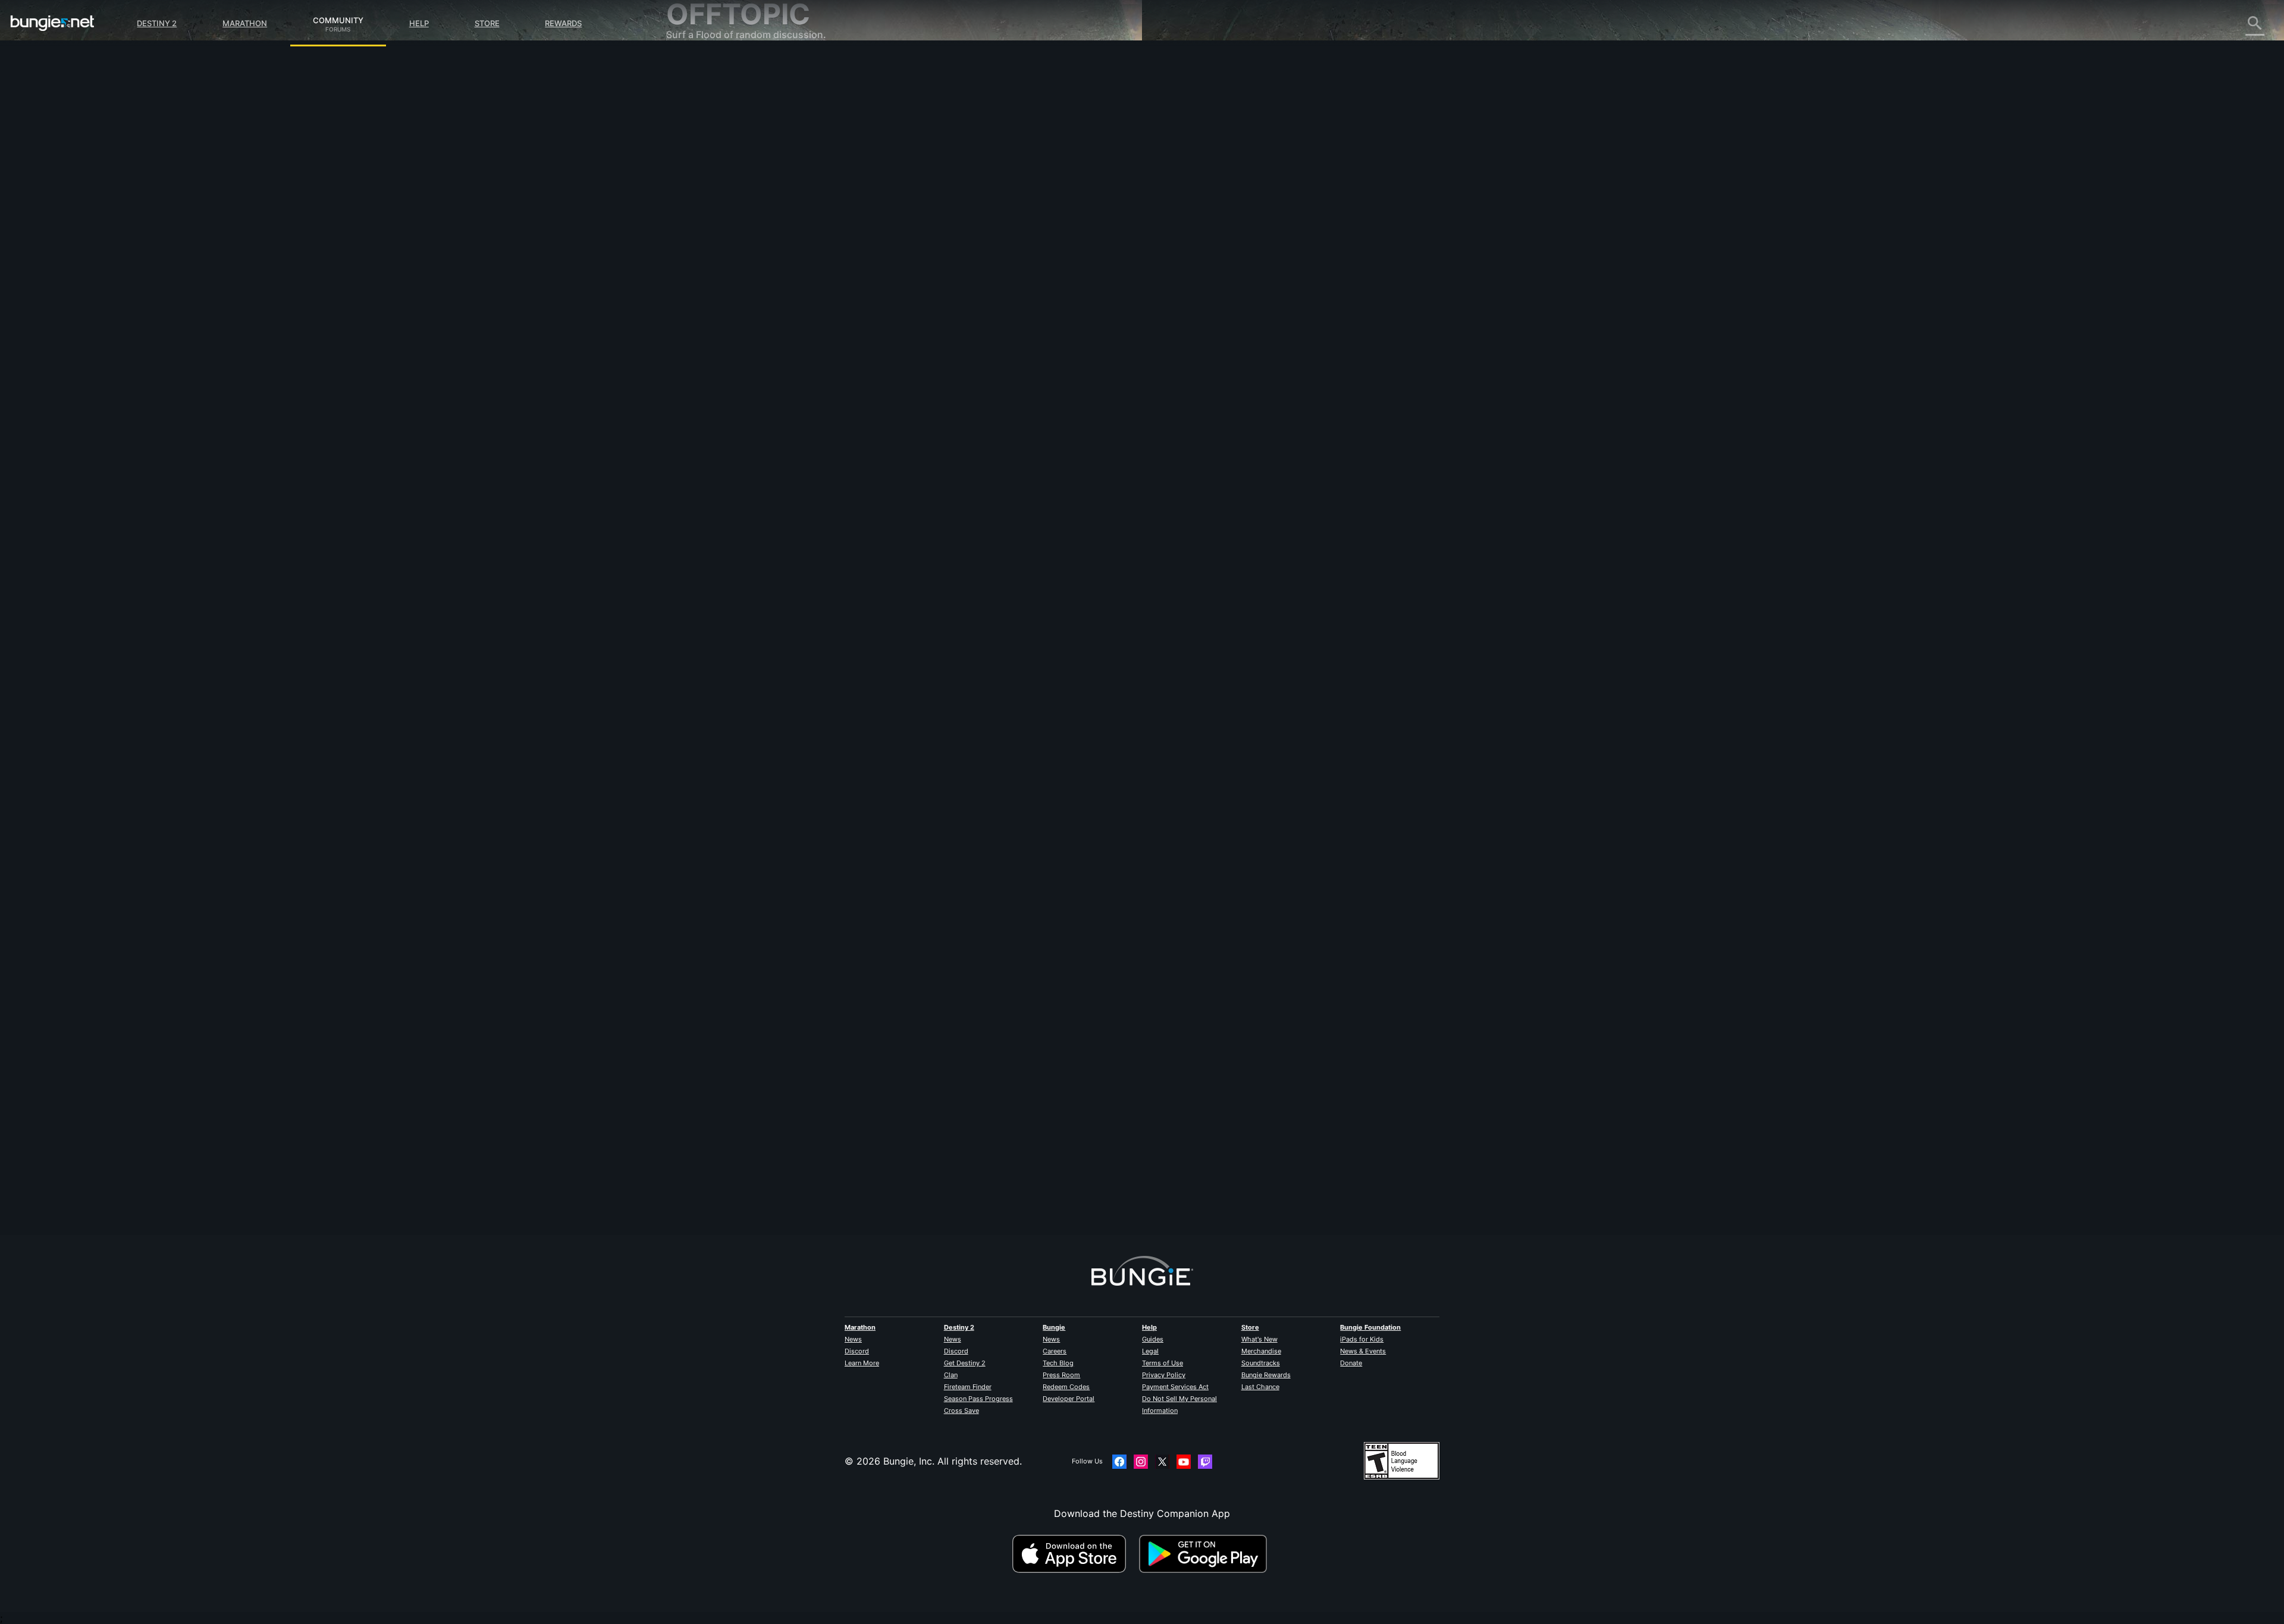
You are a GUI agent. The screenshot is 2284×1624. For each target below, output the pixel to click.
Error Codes (702, 149)
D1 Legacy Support (718, 268)
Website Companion (720, 208)
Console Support (713, 256)
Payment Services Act (1175, 1387)
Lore (685, 113)
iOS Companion (710, 220)
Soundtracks (1261, 1363)
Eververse (697, 172)
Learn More (862, 1363)
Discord (857, 1351)
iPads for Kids (1362, 1339)
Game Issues (703, 184)
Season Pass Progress (978, 1399)
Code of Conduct (707, 354)
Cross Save (961, 1411)
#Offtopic (925, 367)
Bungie (1054, 1327)
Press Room (1061, 1375)
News (853, 1339)
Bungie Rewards (1266, 1375)
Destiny (52, 23)
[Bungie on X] (1162, 1462)
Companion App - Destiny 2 (738, 279)
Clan (951, 1375)
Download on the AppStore (1074, 1554)
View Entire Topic (948, 413)
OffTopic (694, 315)
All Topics (697, 65)
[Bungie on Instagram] (1141, 1462)
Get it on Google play (1206, 1554)
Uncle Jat (930, 307)
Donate (1351, 1363)
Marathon (245, 23)
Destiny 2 (157, 23)
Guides (1153, 1339)
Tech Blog (1058, 1363)
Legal (1150, 1351)
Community (338, 18)
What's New (1259, 1339)
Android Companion (720, 232)
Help (419, 23)
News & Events (1363, 1351)
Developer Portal (1069, 1399)
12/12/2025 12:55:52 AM (1025, 438)
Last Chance (1260, 1387)
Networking (701, 161)
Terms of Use (1163, 1363)
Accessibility (703, 196)
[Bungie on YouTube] (1184, 1462)
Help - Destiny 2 (711, 137)
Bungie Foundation (1370, 1327)
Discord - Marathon (719, 339)
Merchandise (1261, 1351)
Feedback (696, 89)
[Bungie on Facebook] (1119, 1462)
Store (487, 23)
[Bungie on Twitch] (1205, 1462)
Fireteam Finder (968, 1387)
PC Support (701, 244)
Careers (1055, 1351)
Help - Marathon (711, 327)
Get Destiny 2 (965, 1363)
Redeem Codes (1066, 1387)
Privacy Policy (1164, 1375)
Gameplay (697, 125)
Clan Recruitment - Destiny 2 (740, 291)
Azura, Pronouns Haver (961, 1182)
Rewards (563, 23)
